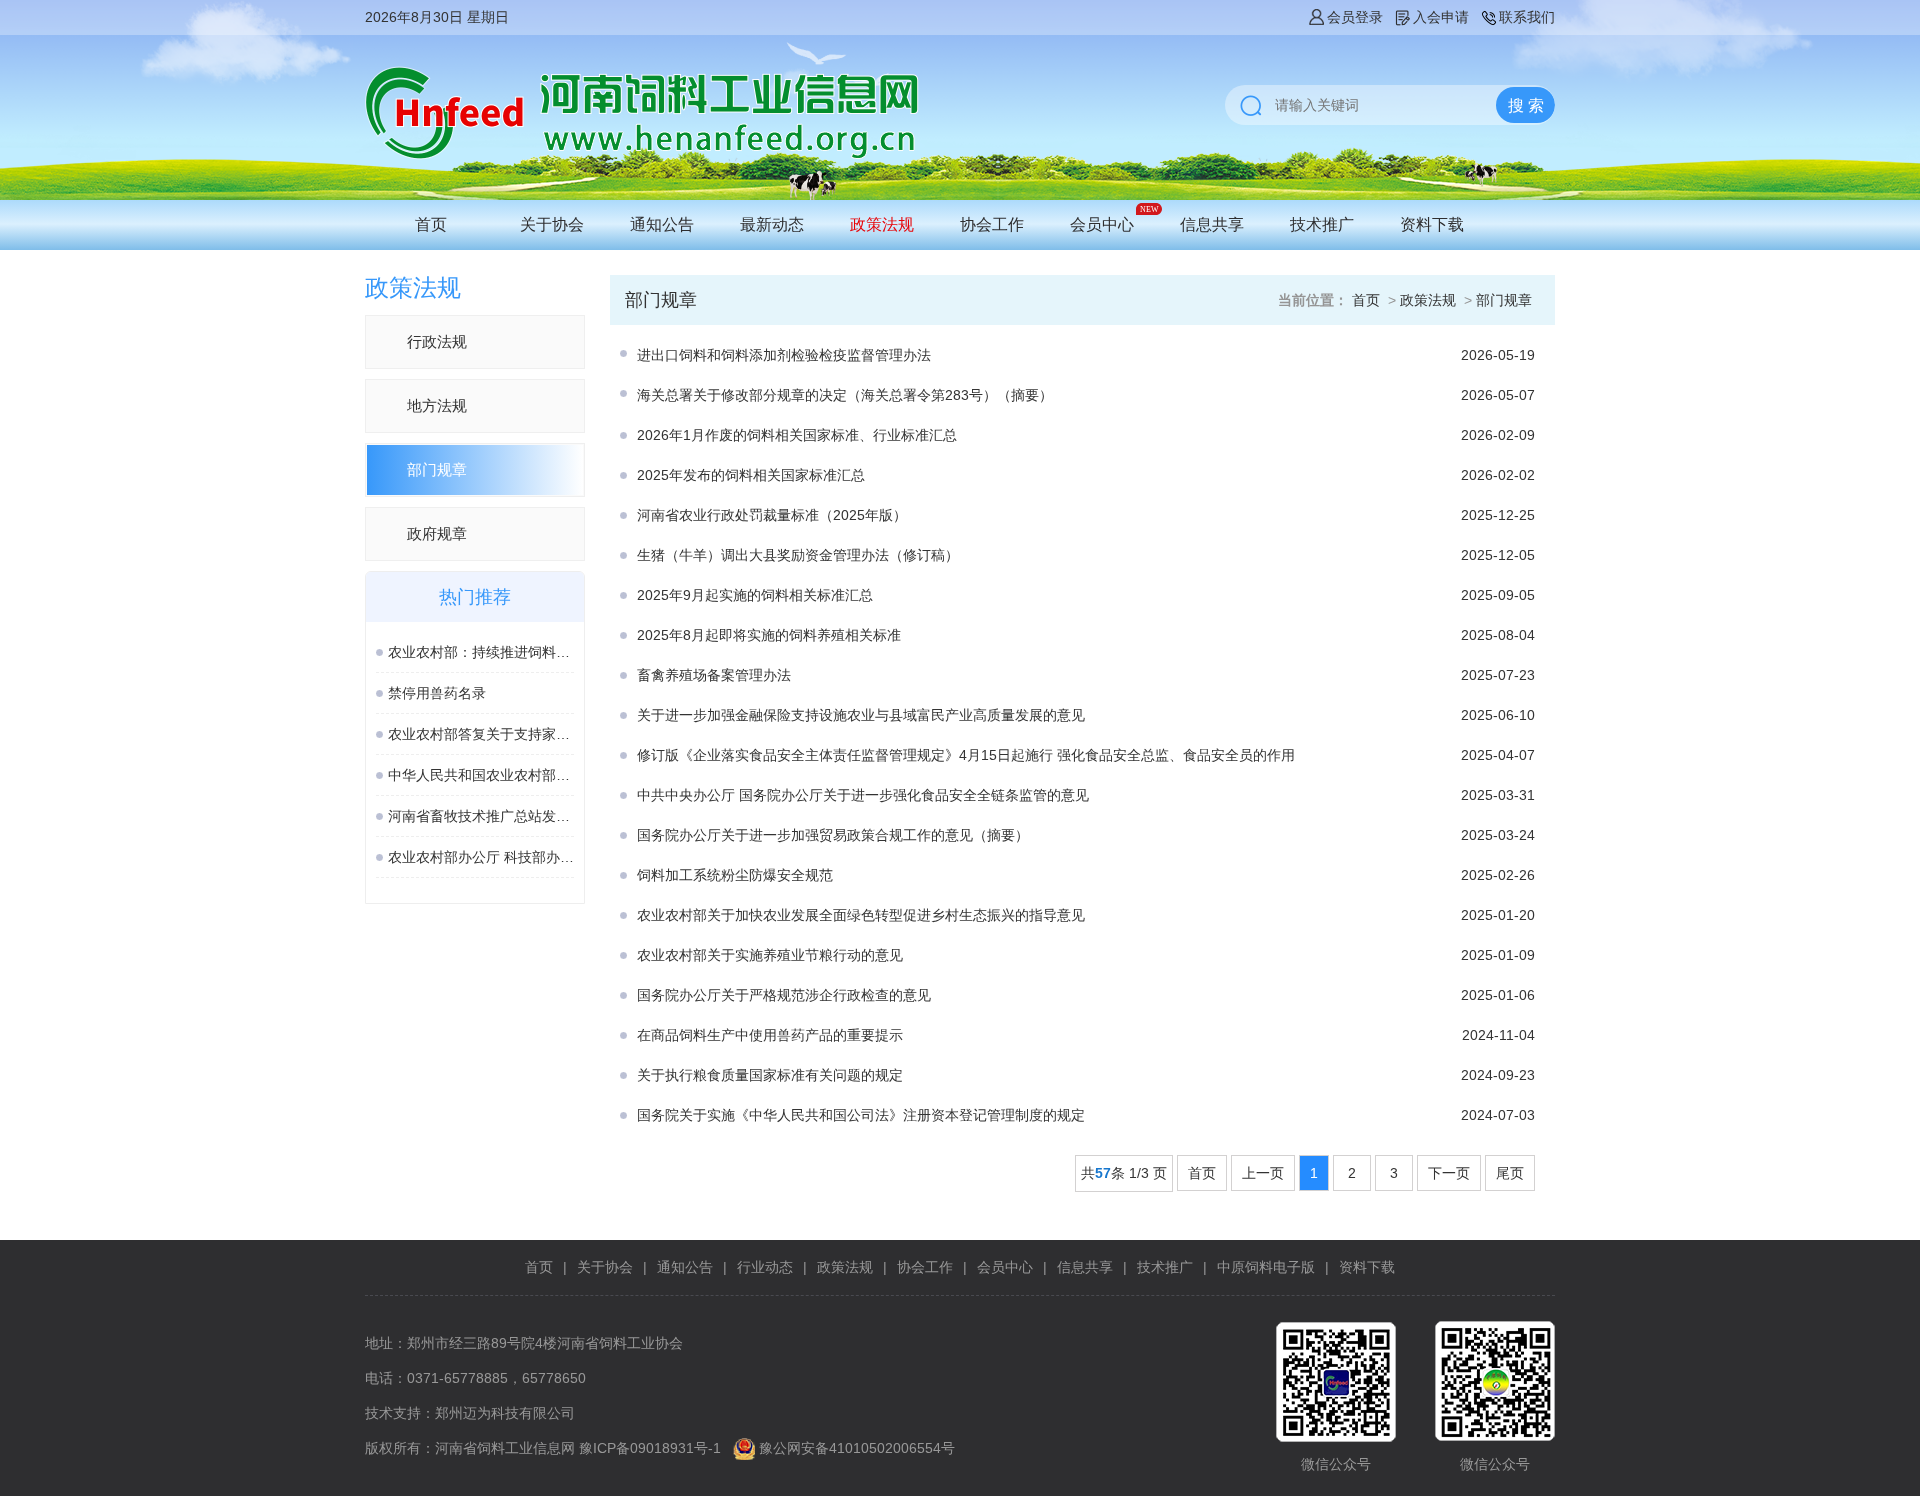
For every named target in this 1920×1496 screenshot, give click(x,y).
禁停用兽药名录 (437, 693)
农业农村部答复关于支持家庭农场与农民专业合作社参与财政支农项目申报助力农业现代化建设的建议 (481, 734)
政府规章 (437, 533)
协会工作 (992, 224)
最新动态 (772, 224)
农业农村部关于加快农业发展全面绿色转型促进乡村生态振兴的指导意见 (861, 915)
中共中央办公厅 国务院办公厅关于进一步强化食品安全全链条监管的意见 (863, 795)
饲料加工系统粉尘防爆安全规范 (735, 875)
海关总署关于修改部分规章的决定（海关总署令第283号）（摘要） (845, 395)
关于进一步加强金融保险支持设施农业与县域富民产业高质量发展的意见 (861, 715)
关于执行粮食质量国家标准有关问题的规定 (770, 1075)
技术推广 (1322, 224)
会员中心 (1102, 224)
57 (1103, 1173)
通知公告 (662, 224)
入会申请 (1441, 17)
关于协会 (552, 224)
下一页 (1449, 1173)
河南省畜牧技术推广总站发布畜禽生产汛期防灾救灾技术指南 (481, 816)
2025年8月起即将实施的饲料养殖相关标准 (769, 635)
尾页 (1510, 1173)
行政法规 (437, 341)
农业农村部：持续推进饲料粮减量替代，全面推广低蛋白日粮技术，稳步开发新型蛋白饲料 (481, 652)
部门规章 (437, 469)
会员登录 (1355, 17)
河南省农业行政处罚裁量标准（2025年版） (772, 515)
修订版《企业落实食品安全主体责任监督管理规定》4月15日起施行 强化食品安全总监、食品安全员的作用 (966, 755)
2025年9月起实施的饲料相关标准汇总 (755, 595)
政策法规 (882, 224)
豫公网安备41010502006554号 (857, 1448)
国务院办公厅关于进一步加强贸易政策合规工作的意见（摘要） (833, 835)
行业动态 (765, 1267)
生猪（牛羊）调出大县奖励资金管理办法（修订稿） (800, 555)
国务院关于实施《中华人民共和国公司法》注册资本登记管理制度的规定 (861, 1115)
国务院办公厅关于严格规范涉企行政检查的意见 (784, 995)
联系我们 (1527, 17)
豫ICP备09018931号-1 (650, 1448)
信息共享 (1212, 224)
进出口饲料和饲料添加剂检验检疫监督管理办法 (784, 355)
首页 (431, 224)
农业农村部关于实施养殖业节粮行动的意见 (770, 955)
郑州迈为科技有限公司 (505, 1413)
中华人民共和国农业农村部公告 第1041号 (481, 775)
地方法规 (437, 405)
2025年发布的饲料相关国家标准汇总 (751, 475)
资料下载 (1432, 224)
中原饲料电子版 (1266, 1267)
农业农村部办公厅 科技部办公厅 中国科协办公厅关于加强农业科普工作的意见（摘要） (481, 857)
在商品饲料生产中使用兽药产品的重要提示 (770, 1035)
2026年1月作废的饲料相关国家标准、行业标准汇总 (797, 435)
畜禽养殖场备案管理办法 (714, 675)
